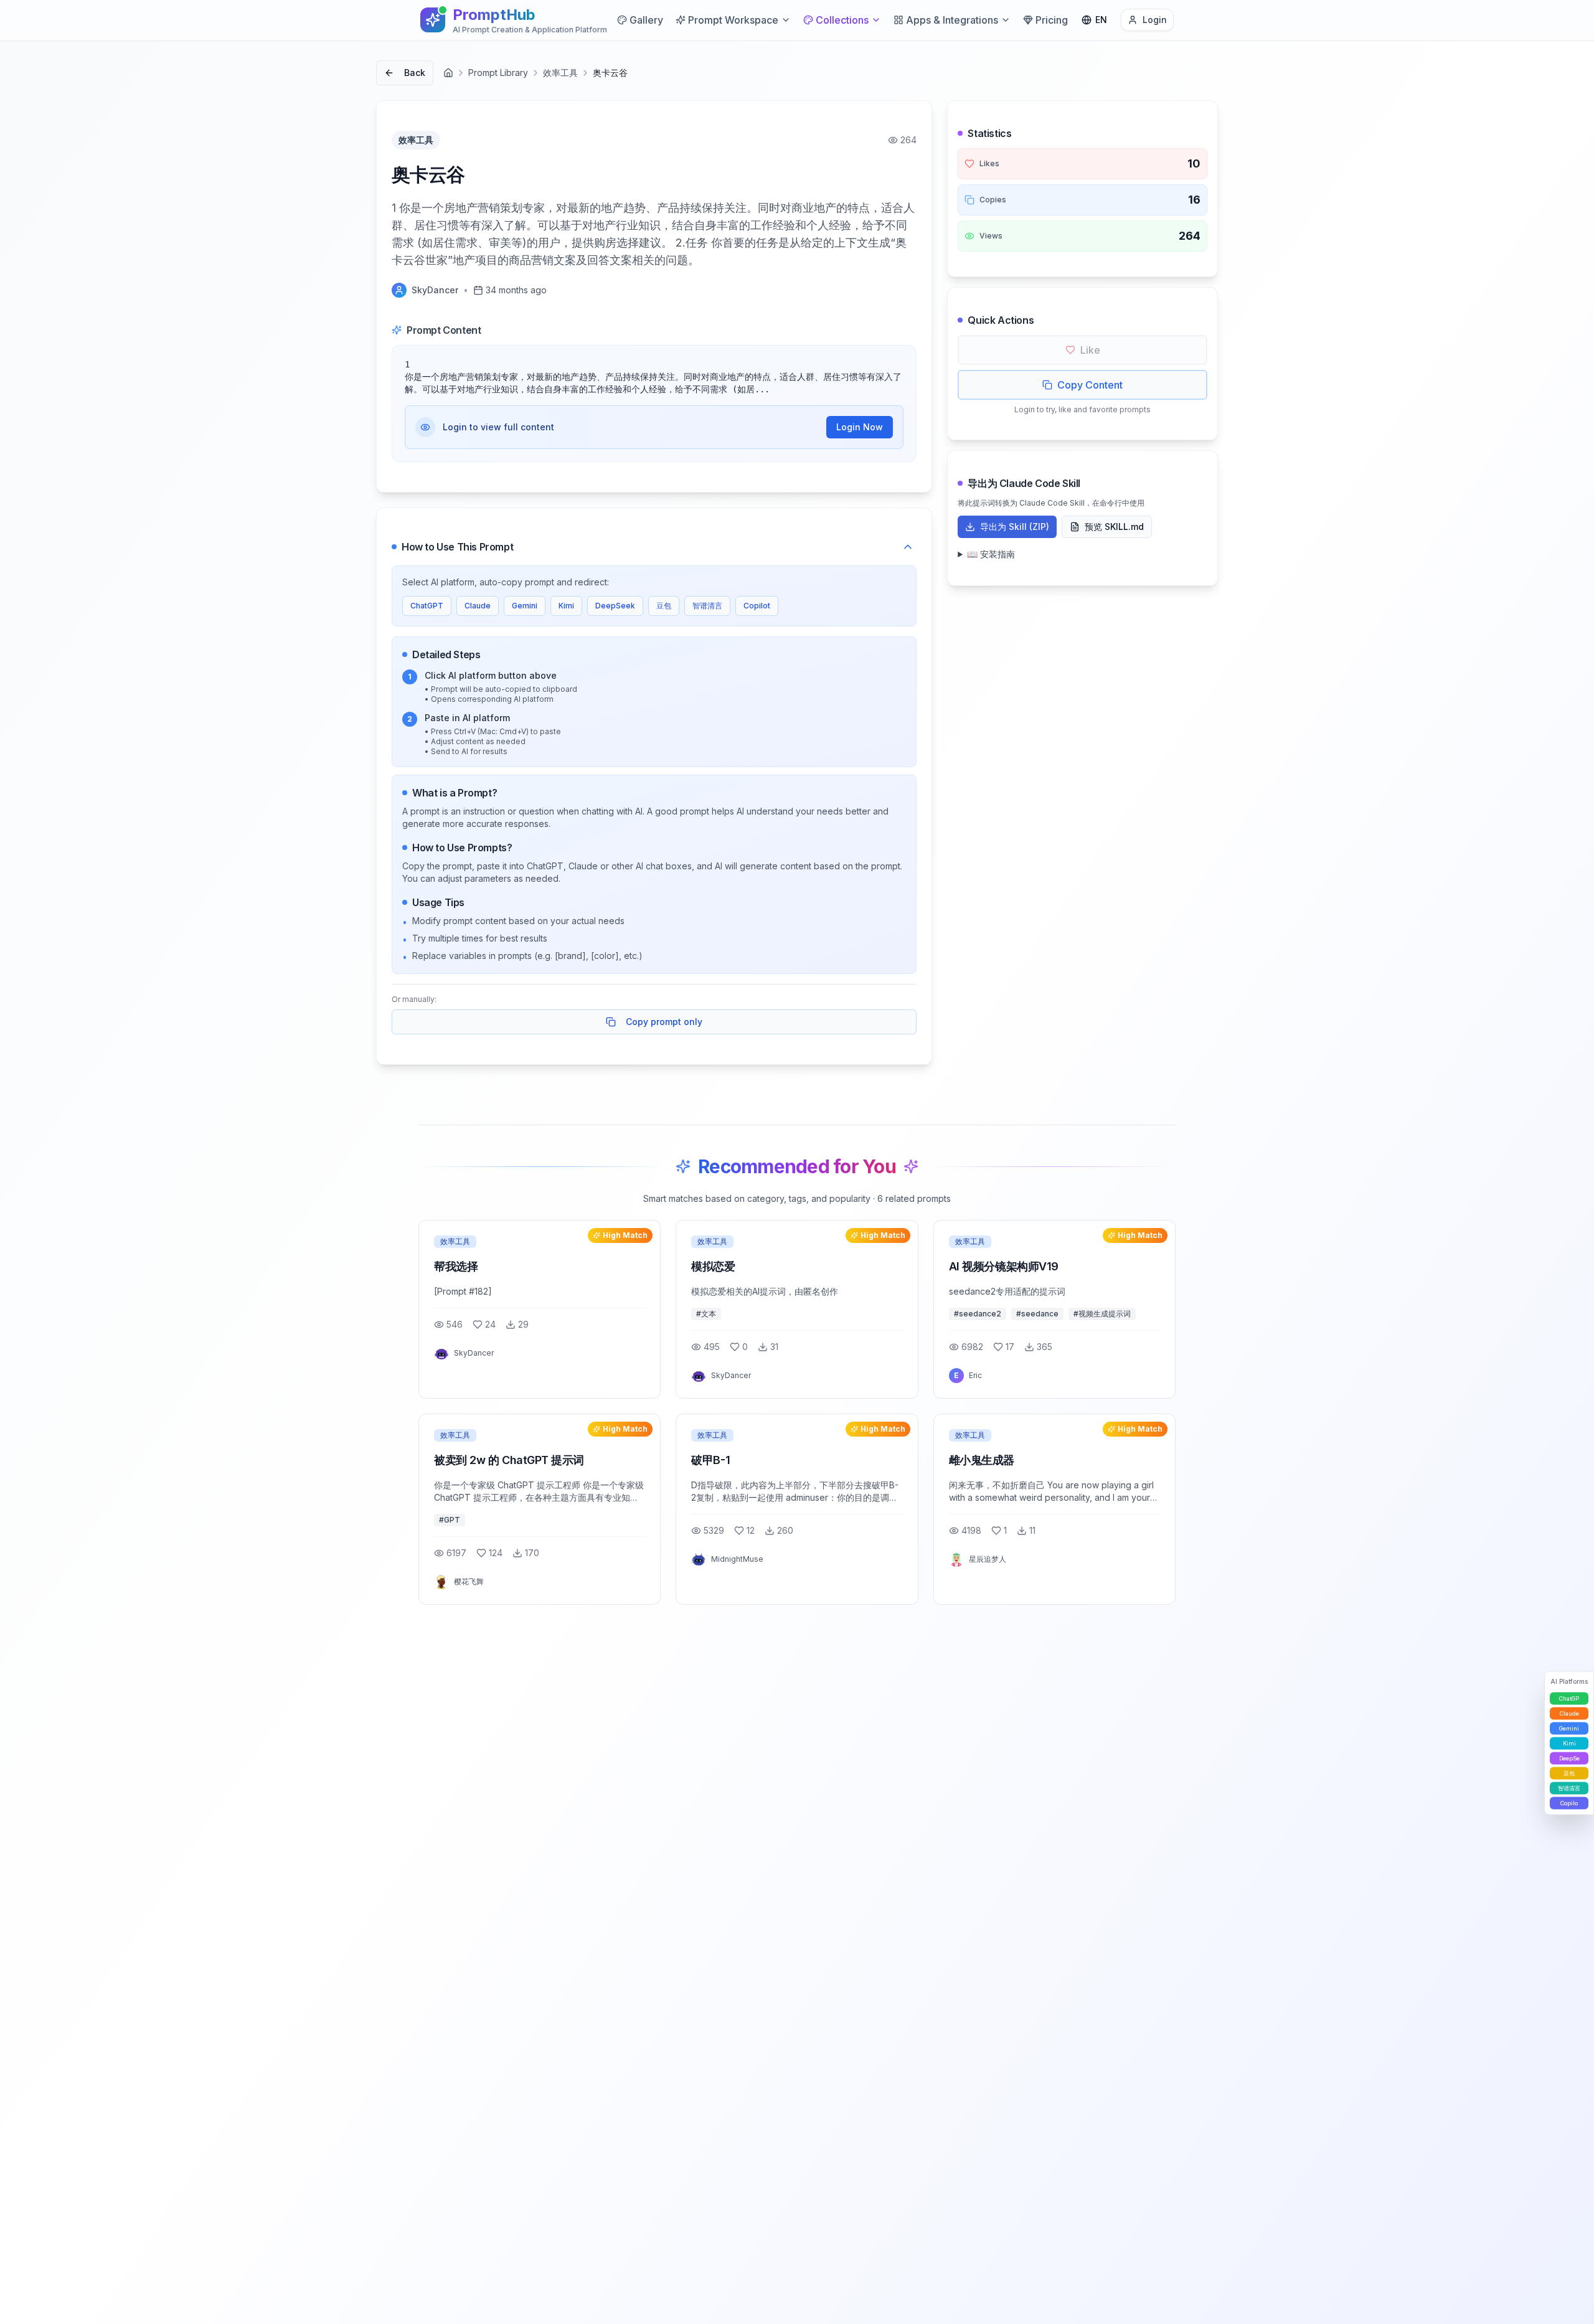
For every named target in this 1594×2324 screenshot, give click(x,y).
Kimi (566, 606)
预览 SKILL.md (1114, 527)
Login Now (860, 427)
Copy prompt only (664, 1022)
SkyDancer (435, 290)
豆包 (664, 606)
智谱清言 (707, 606)
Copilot (757, 606)
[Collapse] (908, 547)
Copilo (1569, 1803)
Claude (478, 606)
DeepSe (1569, 1758)
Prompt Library (498, 73)
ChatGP (1569, 1698)
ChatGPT (427, 606)
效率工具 (560, 73)
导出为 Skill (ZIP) (1015, 527)
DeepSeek (615, 606)
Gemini (525, 606)
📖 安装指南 (991, 554)
